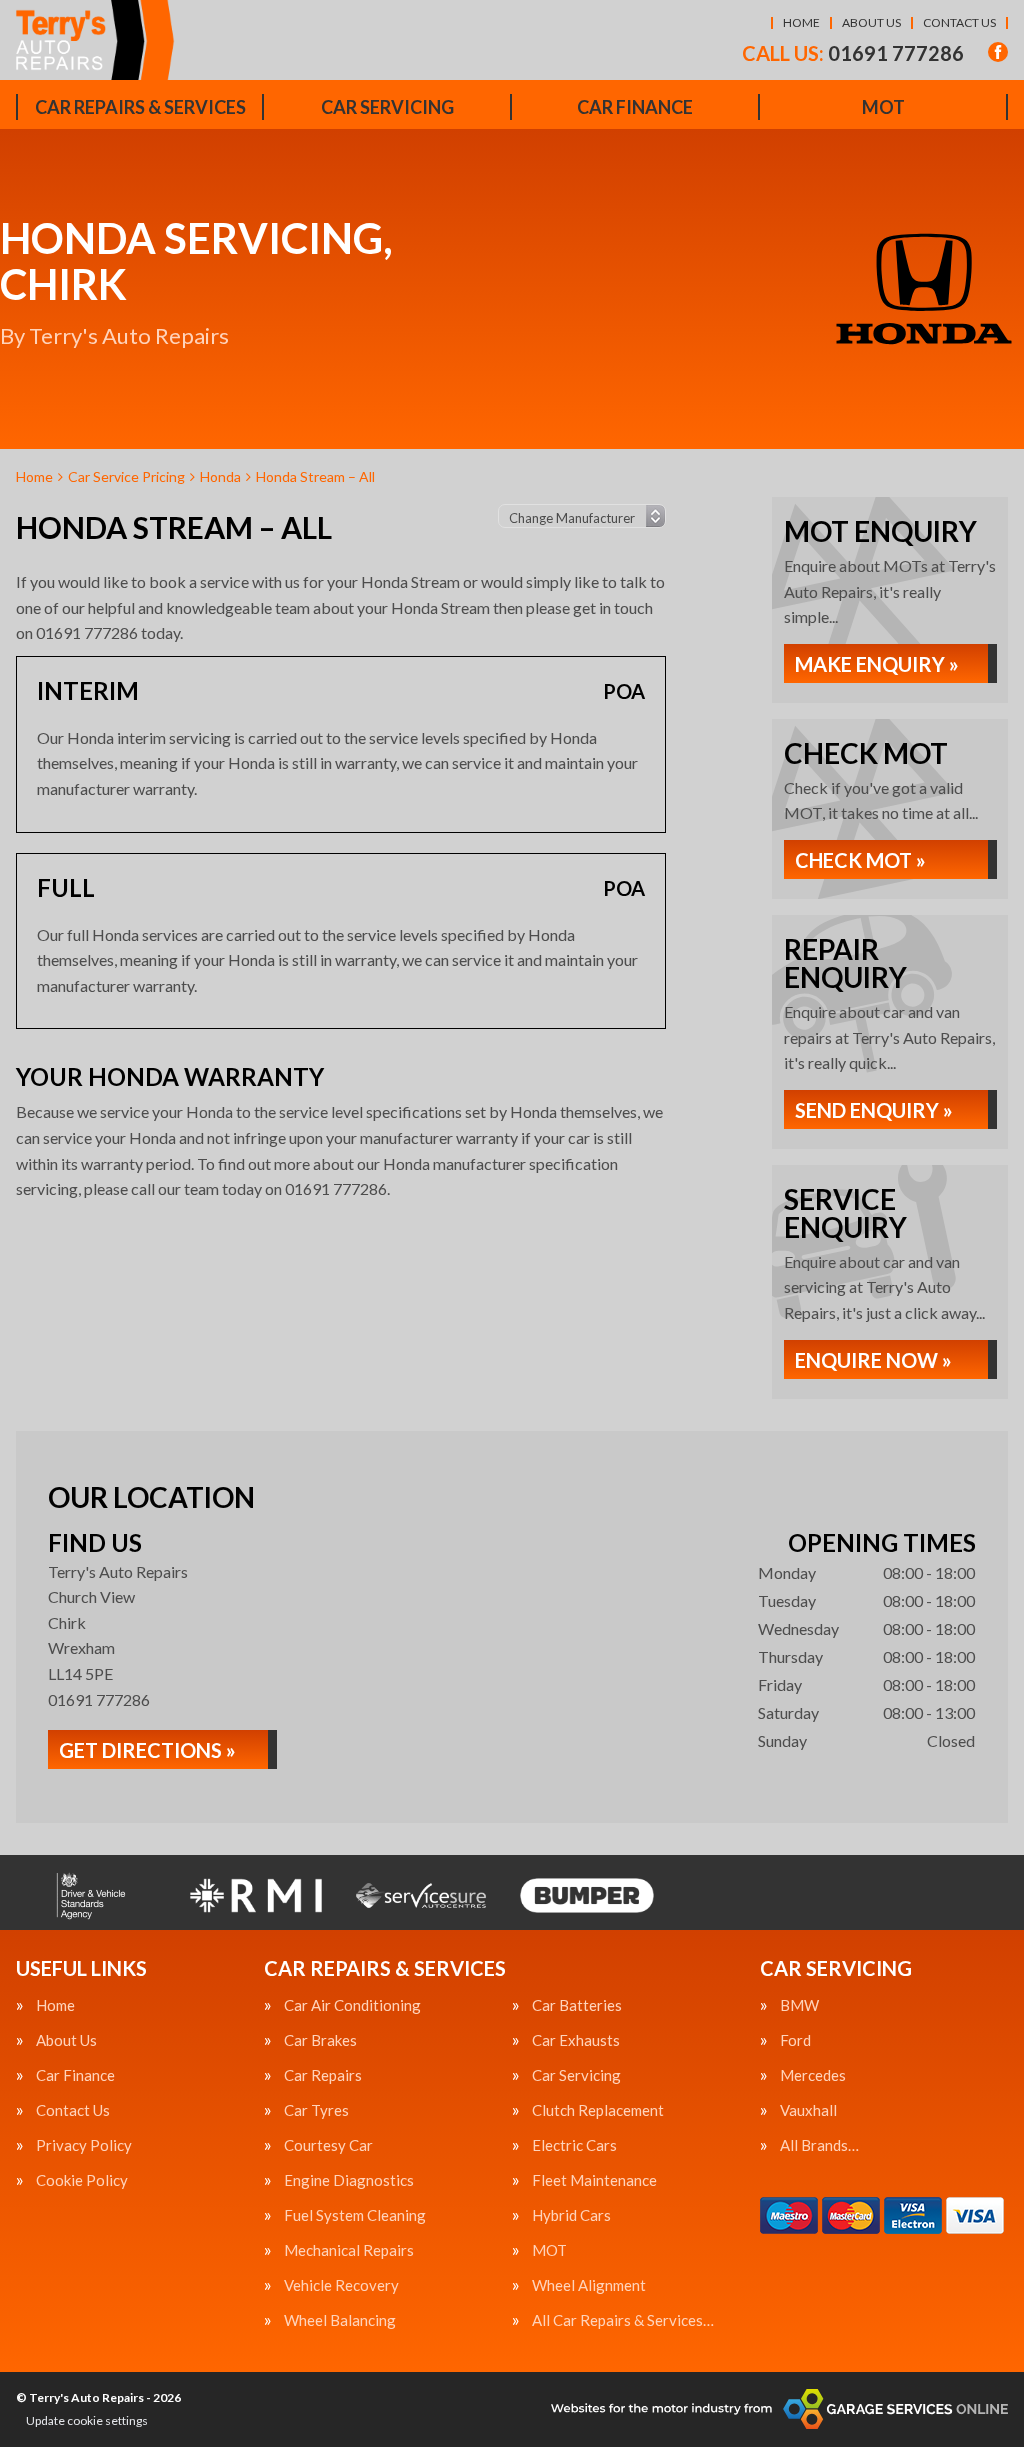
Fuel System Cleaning (355, 2215)
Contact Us (959, 22)
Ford (795, 2040)
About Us (871, 22)
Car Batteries (577, 2005)
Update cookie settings (87, 2420)
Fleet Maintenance (594, 2180)
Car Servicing (387, 107)
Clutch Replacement (598, 2110)
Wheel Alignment (589, 2285)
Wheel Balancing (340, 2320)
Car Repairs (323, 2075)
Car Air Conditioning (352, 2005)
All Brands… (819, 2145)
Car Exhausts (576, 2040)
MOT (883, 107)
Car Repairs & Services (140, 107)
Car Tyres (316, 2110)
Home (801, 22)
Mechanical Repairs (349, 2250)
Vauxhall (808, 2110)
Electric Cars (574, 2145)
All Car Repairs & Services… (623, 2320)
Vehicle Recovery (341, 2285)
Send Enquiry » (874, 1110)
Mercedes (813, 2075)
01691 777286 (853, 53)
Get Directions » (147, 1750)
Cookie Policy (82, 2180)
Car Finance (635, 107)
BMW (799, 2005)
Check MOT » (860, 860)
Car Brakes (320, 2040)
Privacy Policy (84, 2145)
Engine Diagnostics (349, 2180)
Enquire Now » (873, 1360)
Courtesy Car (328, 2145)
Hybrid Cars (571, 2215)
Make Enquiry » (877, 664)
